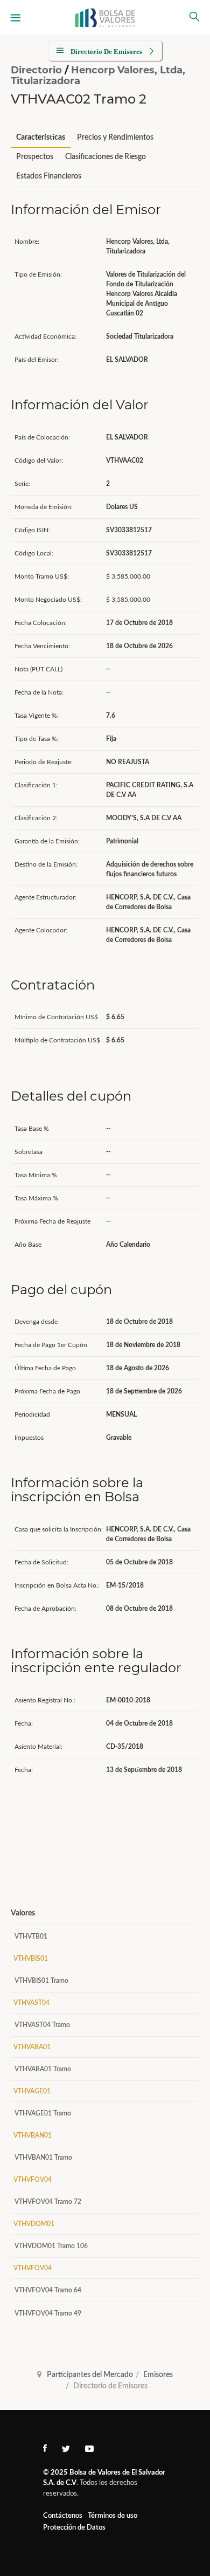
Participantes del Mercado (90, 2375)
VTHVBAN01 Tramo (43, 2158)
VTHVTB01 (31, 1936)
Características (41, 138)
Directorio (38, 70)
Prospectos (35, 157)
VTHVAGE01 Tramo (43, 2113)
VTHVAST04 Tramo (42, 2025)
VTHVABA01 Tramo (43, 2069)
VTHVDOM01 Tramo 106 (51, 2246)
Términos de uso (113, 2516)
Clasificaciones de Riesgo (106, 157)
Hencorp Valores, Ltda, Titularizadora (98, 75)
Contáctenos (63, 2516)
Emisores (158, 2375)
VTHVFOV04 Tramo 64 (48, 2290)
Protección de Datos (74, 2528)
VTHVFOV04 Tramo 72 (48, 2202)
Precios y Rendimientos (115, 138)
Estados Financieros (49, 176)
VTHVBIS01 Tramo (41, 1981)
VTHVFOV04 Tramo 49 (48, 2313)
